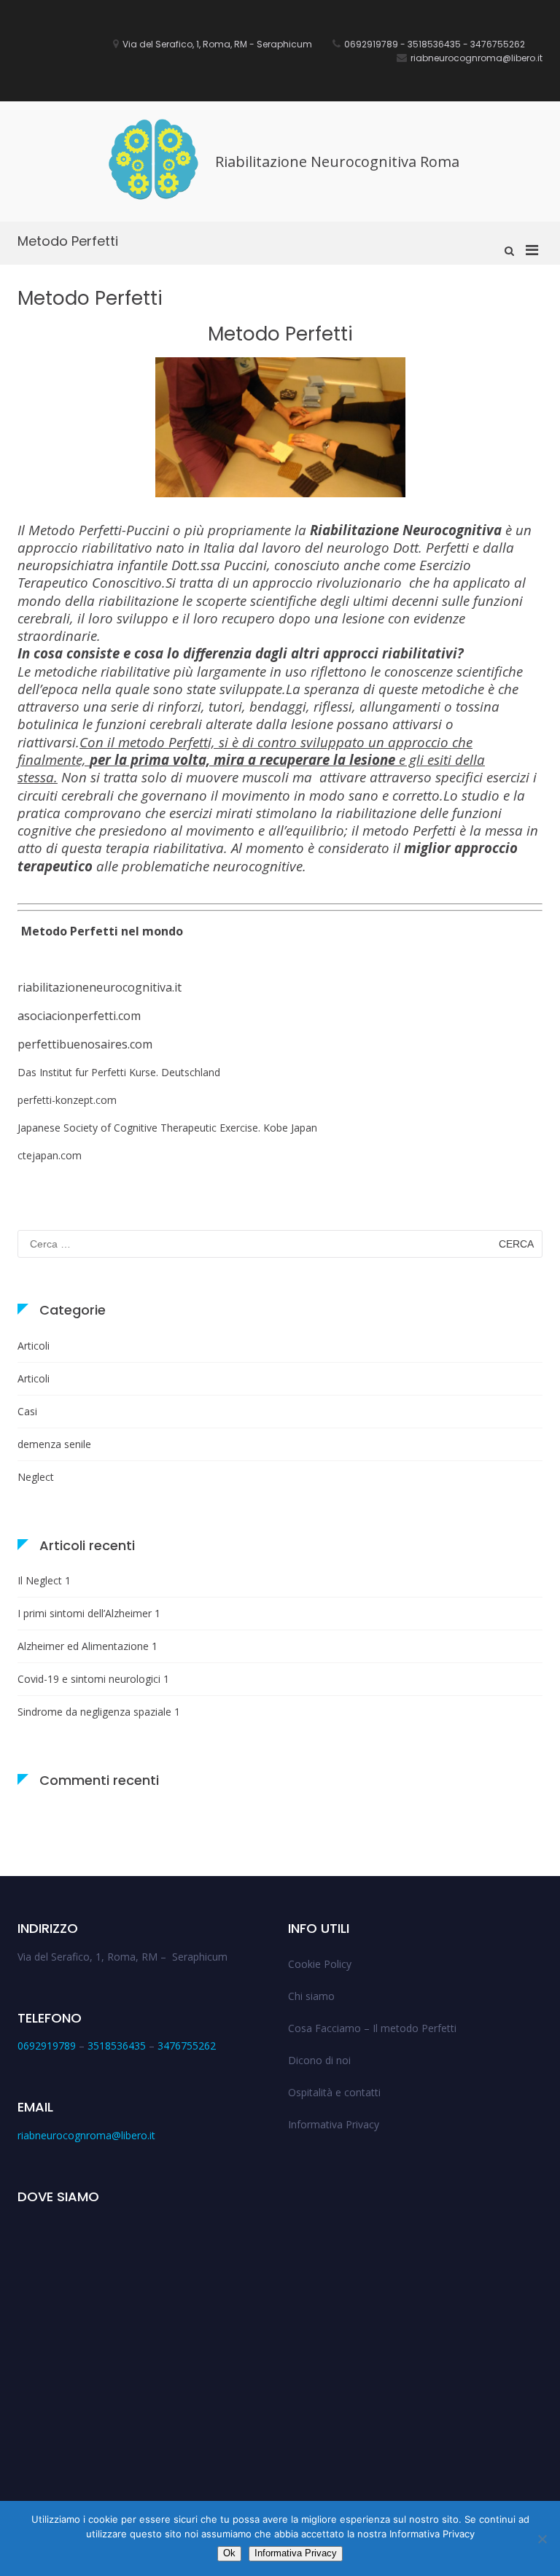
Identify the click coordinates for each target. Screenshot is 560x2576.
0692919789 (47, 2046)
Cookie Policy (320, 1964)
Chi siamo (311, 1996)
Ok (229, 2553)
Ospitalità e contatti (334, 2092)
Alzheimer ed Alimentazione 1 (87, 1646)
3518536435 (117, 2046)
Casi (27, 1411)
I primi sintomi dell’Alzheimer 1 (89, 1613)
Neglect (36, 1477)
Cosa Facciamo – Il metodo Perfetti (372, 2028)
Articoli (34, 1346)
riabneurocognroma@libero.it (86, 2135)
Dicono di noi (319, 2060)
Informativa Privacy (334, 2124)
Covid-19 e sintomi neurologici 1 (93, 1679)
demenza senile (54, 1444)
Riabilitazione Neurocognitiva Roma (337, 162)
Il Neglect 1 (44, 1580)
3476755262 (187, 2046)
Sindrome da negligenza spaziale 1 (99, 1712)
